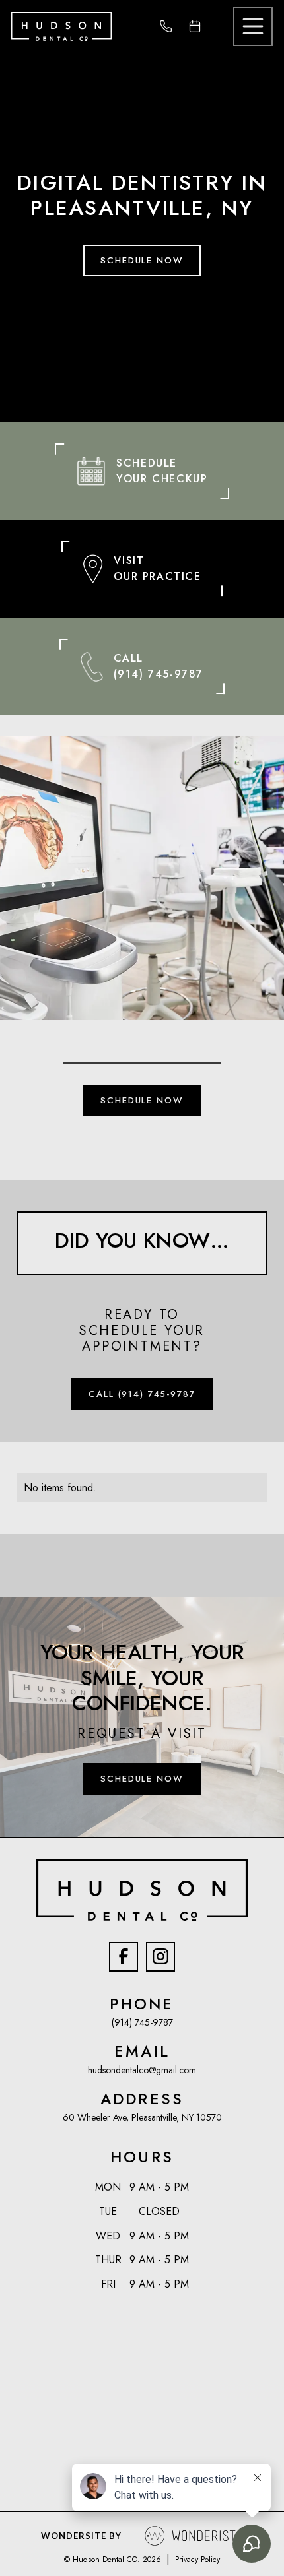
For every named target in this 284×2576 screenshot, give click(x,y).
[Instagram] (160, 1956)
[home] (61, 26)
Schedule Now (142, 260)
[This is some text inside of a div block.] (171, 26)
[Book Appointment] (200, 26)
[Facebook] (124, 1956)
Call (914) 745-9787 (142, 1394)
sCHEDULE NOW (142, 1100)
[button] (253, 26)
